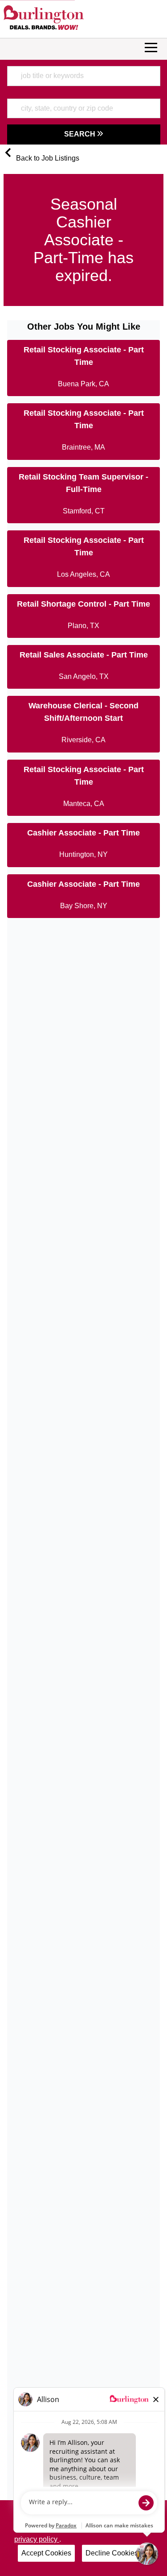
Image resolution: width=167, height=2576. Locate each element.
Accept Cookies (46, 2553)
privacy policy (37, 2539)
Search (81, 134)
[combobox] (84, 76)
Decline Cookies (112, 2553)
